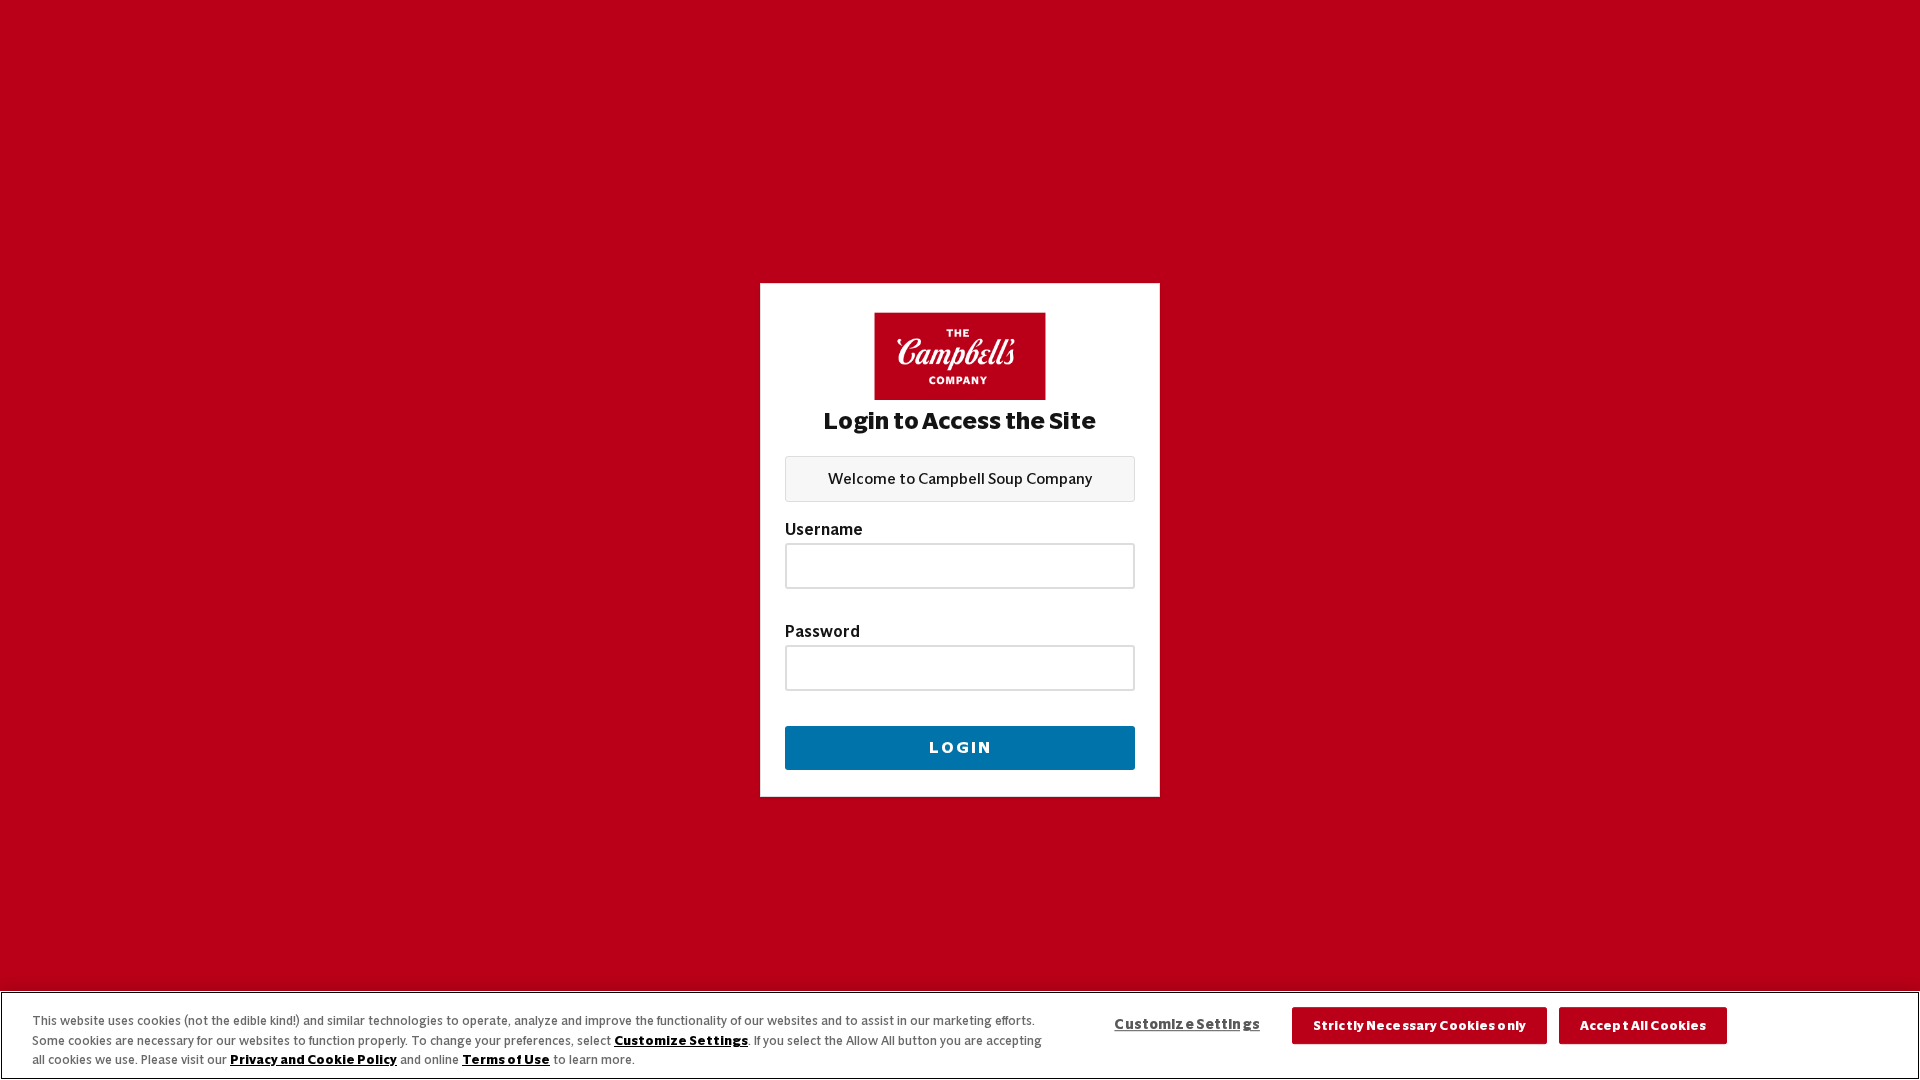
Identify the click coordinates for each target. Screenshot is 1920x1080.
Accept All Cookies (1643, 1025)
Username (824, 530)
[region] (960, 1035)
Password (822, 632)
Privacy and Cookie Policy (313, 1059)
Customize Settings (681, 1040)
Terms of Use (506, 1059)
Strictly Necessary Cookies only (1419, 1025)
